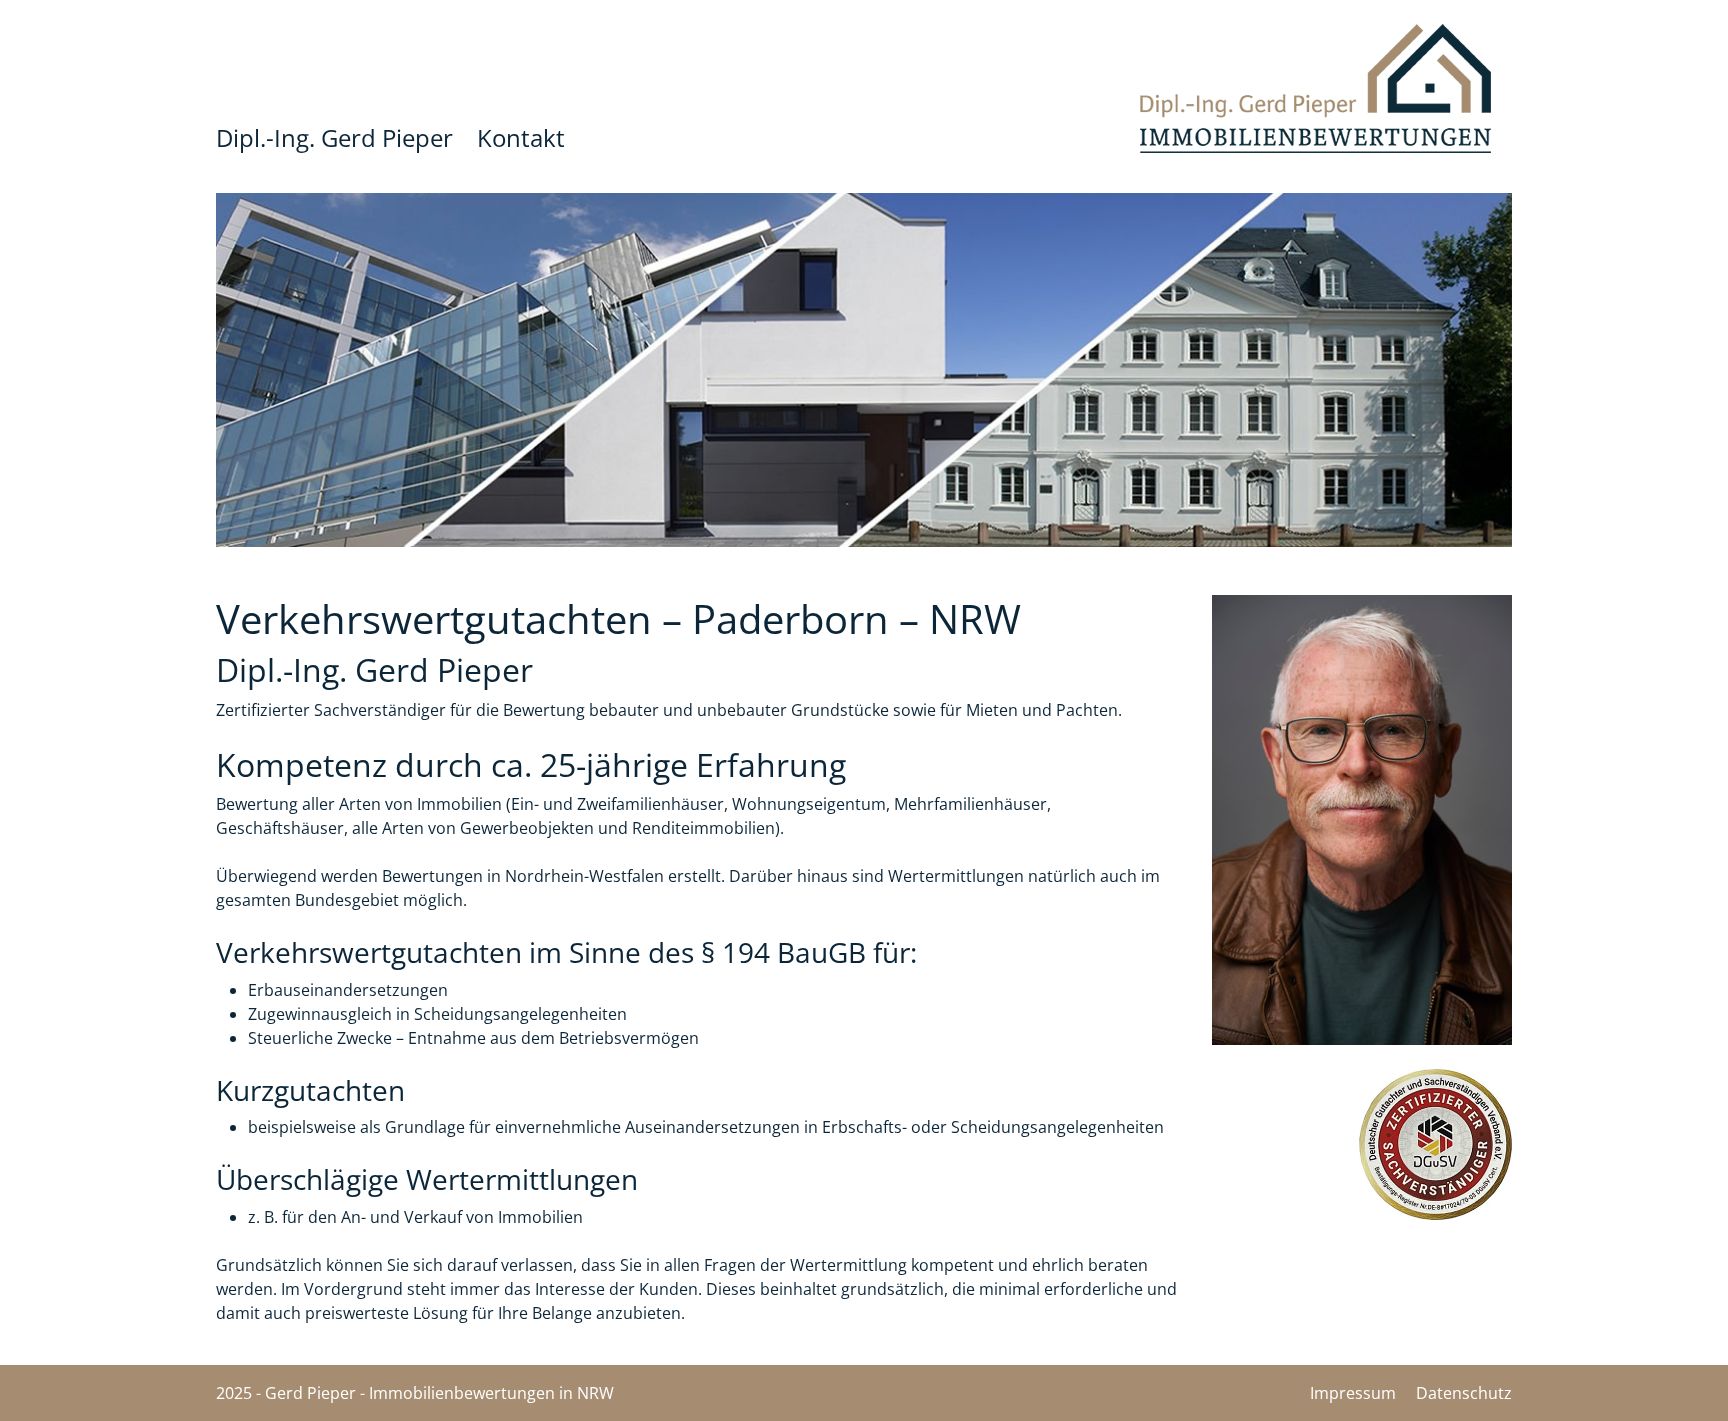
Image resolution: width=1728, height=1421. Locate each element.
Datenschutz (1464, 1393)
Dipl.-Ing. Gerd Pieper (334, 138)
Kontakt (521, 138)
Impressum (1353, 1393)
